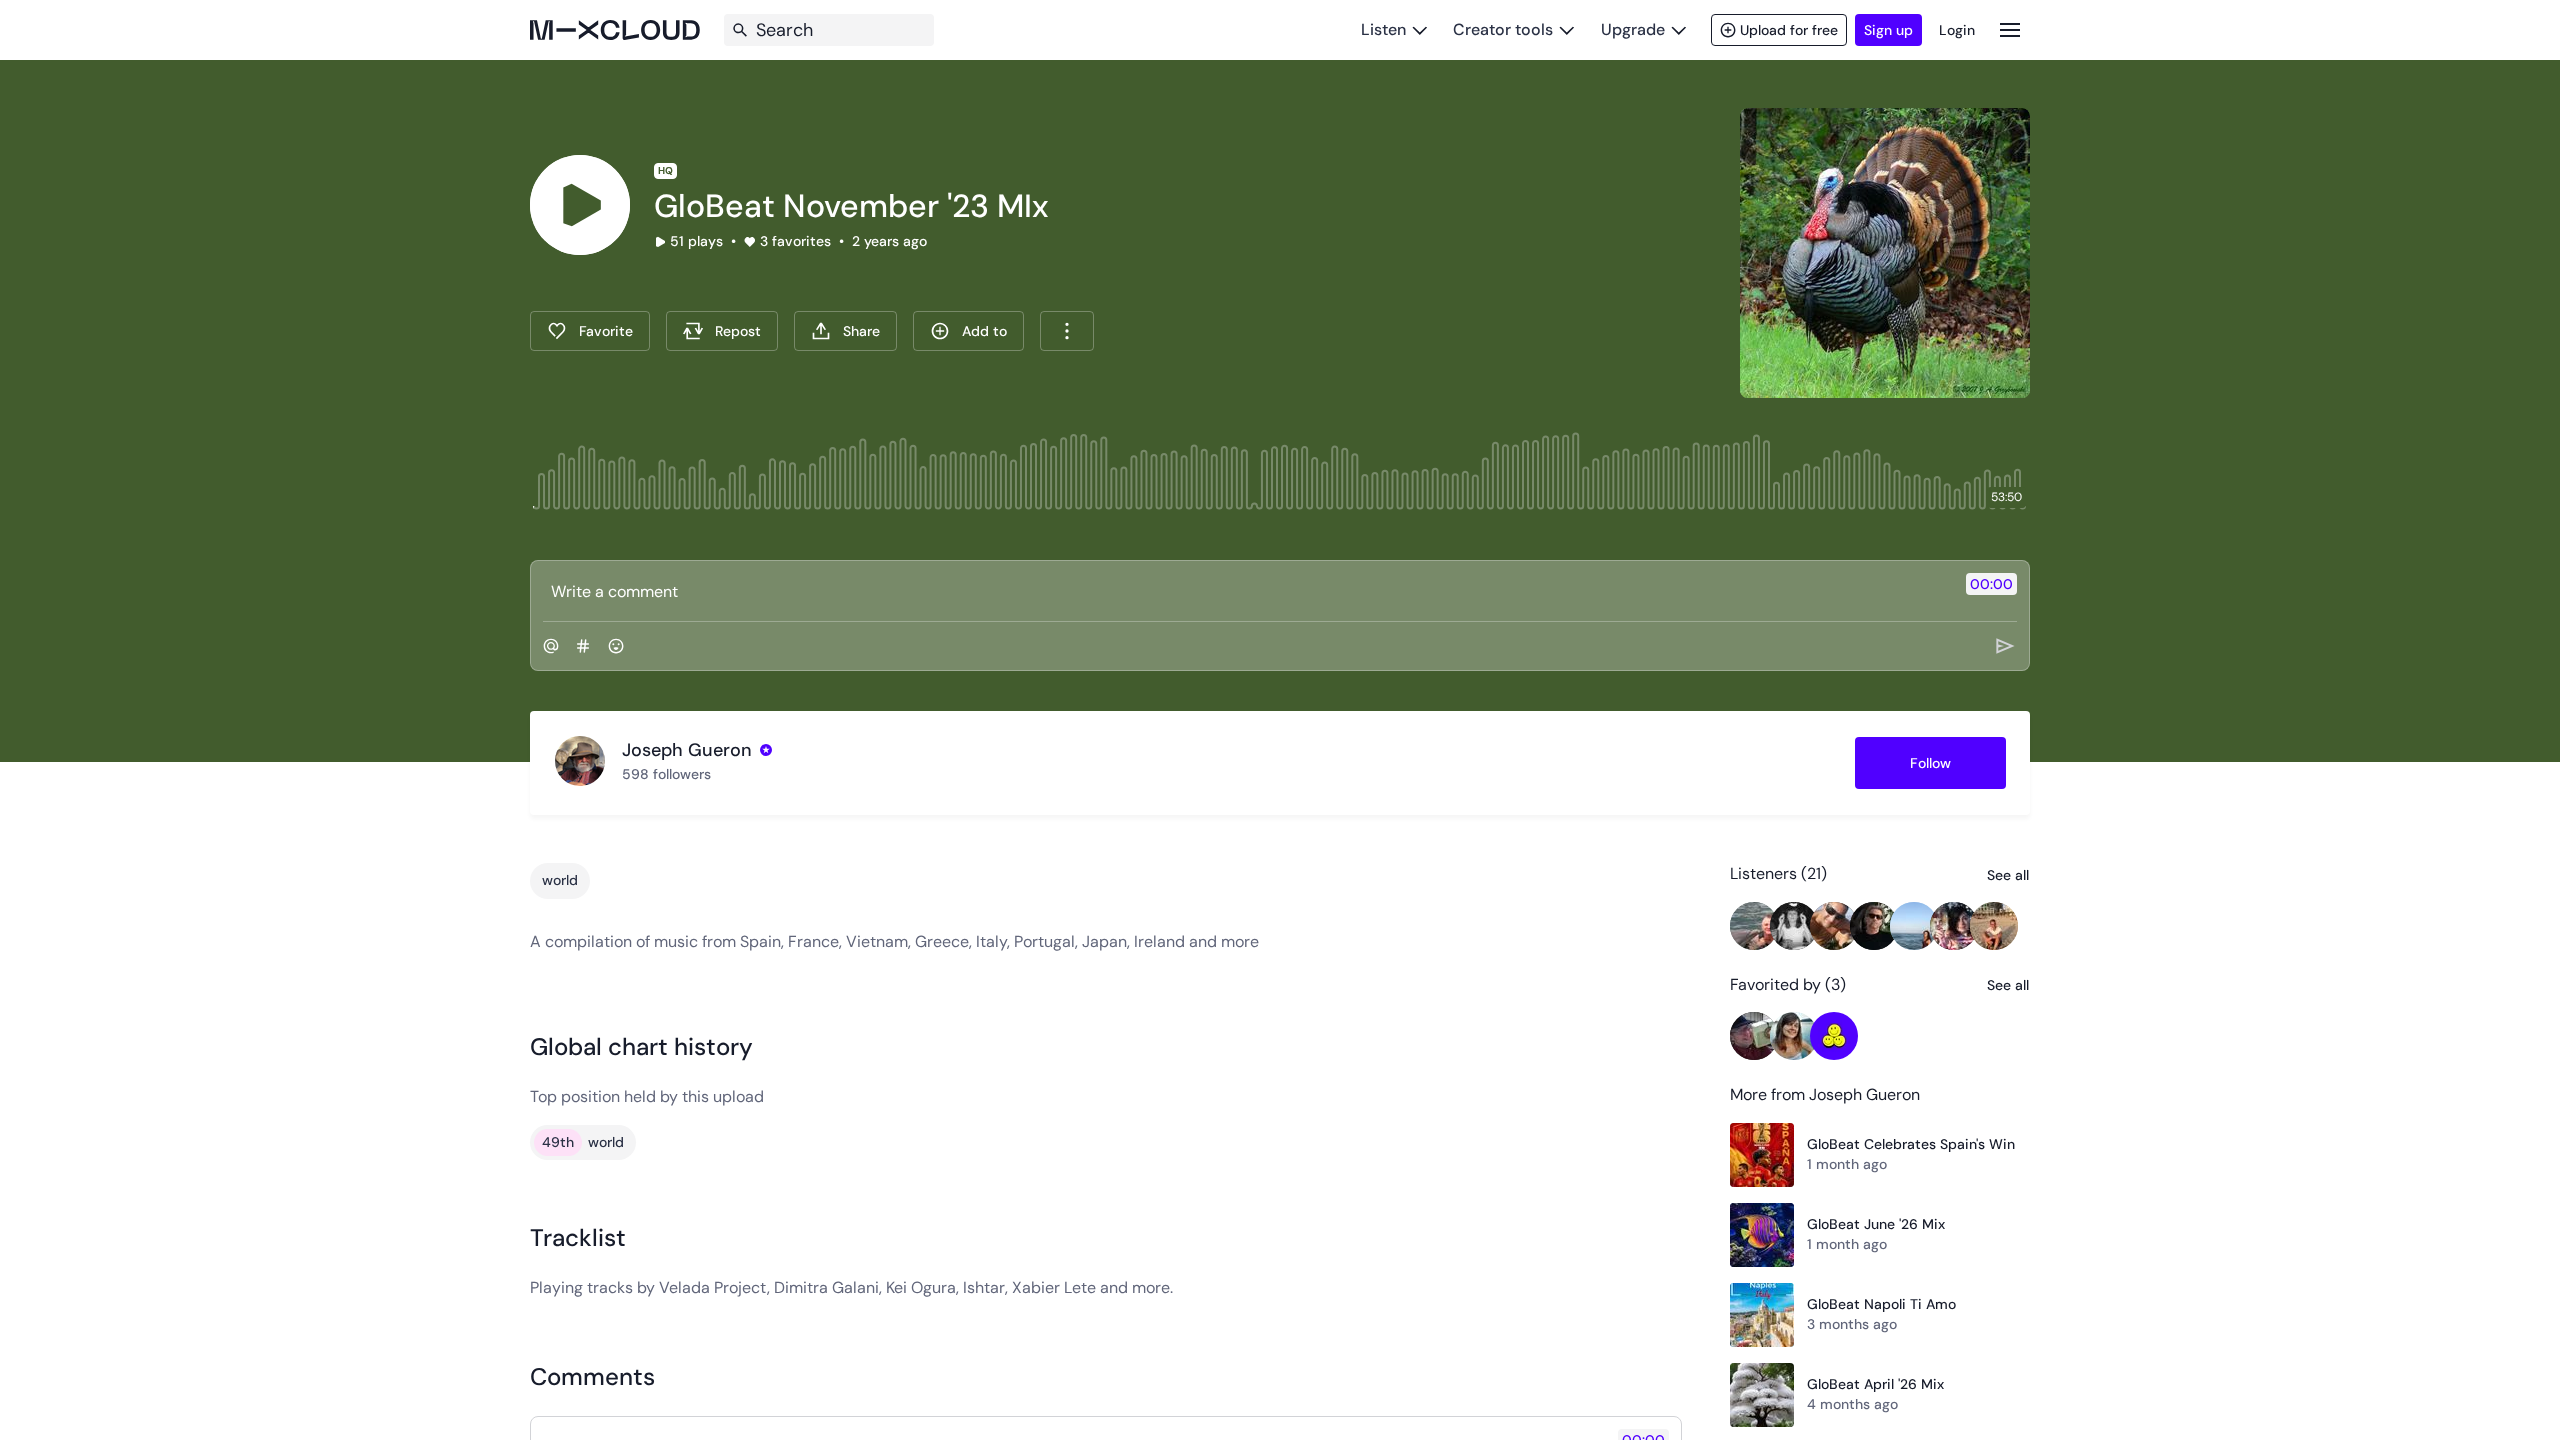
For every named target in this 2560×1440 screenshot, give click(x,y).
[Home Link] (615, 30)
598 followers (666, 774)
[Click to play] (580, 205)
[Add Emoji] (616, 646)
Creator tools (1503, 29)
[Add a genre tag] (583, 646)
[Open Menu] (2010, 29)
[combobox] (1067, 331)
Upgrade (1633, 29)
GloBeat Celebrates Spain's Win (1911, 1144)
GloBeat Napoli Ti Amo (1881, 1304)
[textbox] (1246, 591)
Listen (1383, 29)
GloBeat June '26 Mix (1876, 1224)
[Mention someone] (551, 646)
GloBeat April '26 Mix (1875, 1384)
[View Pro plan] (766, 750)
